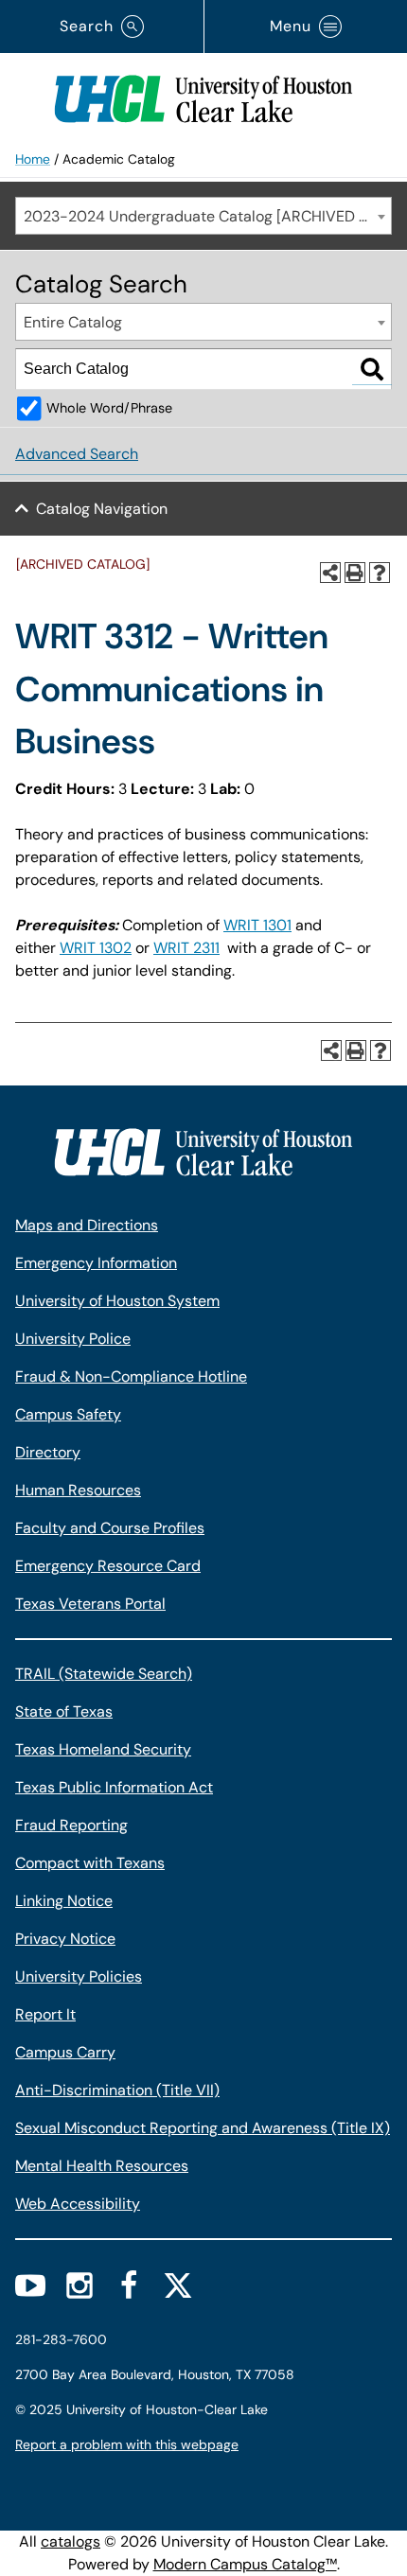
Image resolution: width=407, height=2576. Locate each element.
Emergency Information (96, 1263)
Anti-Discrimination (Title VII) (117, 2090)
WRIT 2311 (186, 948)
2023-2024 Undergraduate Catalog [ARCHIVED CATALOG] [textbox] (207, 216)
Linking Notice (64, 1901)
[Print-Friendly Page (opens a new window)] (355, 573)
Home (33, 159)
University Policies (79, 1976)
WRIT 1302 (96, 948)
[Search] (372, 369)
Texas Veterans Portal (90, 1604)
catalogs (71, 2541)
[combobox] (203, 216)
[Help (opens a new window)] (380, 573)
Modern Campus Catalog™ (245, 2564)
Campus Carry (65, 2052)
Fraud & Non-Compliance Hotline (131, 1376)
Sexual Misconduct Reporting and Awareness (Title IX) (203, 2128)
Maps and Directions (87, 1225)
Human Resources (78, 1490)
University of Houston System (117, 1301)
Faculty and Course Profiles (110, 1528)
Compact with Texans (90, 1863)
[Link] (203, 95)
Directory (48, 1452)
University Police (73, 1339)
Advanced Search (77, 454)
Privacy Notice (65, 1939)
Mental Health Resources (102, 2166)
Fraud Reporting (71, 1825)
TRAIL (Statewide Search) (104, 1674)
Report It (45, 2014)
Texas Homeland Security (103, 1749)
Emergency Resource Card (108, 1566)
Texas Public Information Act (114, 1787)
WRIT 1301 (257, 925)
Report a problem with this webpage (127, 2444)
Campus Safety (68, 1414)
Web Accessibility (78, 2204)
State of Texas (64, 1711)
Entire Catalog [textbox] (73, 322)
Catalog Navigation (102, 509)
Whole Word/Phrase (109, 408)
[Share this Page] (330, 573)
